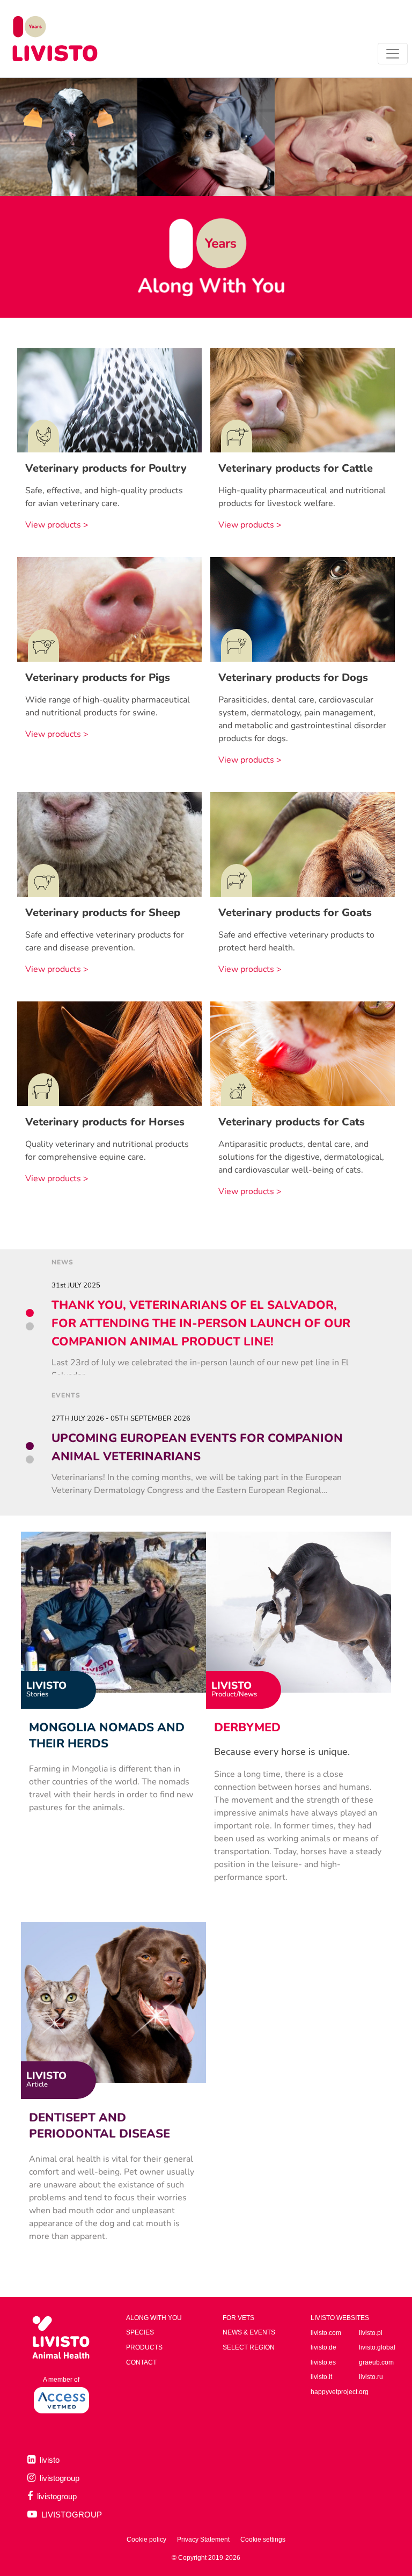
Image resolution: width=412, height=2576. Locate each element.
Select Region (249, 2347)
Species (140, 2332)
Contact (141, 2362)
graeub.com (376, 2362)
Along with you (154, 2318)
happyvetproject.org (340, 2392)
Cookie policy (146, 2540)
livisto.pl (371, 2333)
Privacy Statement (203, 2540)
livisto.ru (371, 2377)
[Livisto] (55, 39)
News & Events (249, 2332)
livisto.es (323, 2362)
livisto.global (377, 2347)
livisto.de (323, 2347)
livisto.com (326, 2333)
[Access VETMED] (61, 2399)
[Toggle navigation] (393, 54)
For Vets (238, 2318)
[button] (30, 1313)
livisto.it (321, 2377)
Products (144, 2347)
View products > (57, 525)
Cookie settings (263, 2540)
